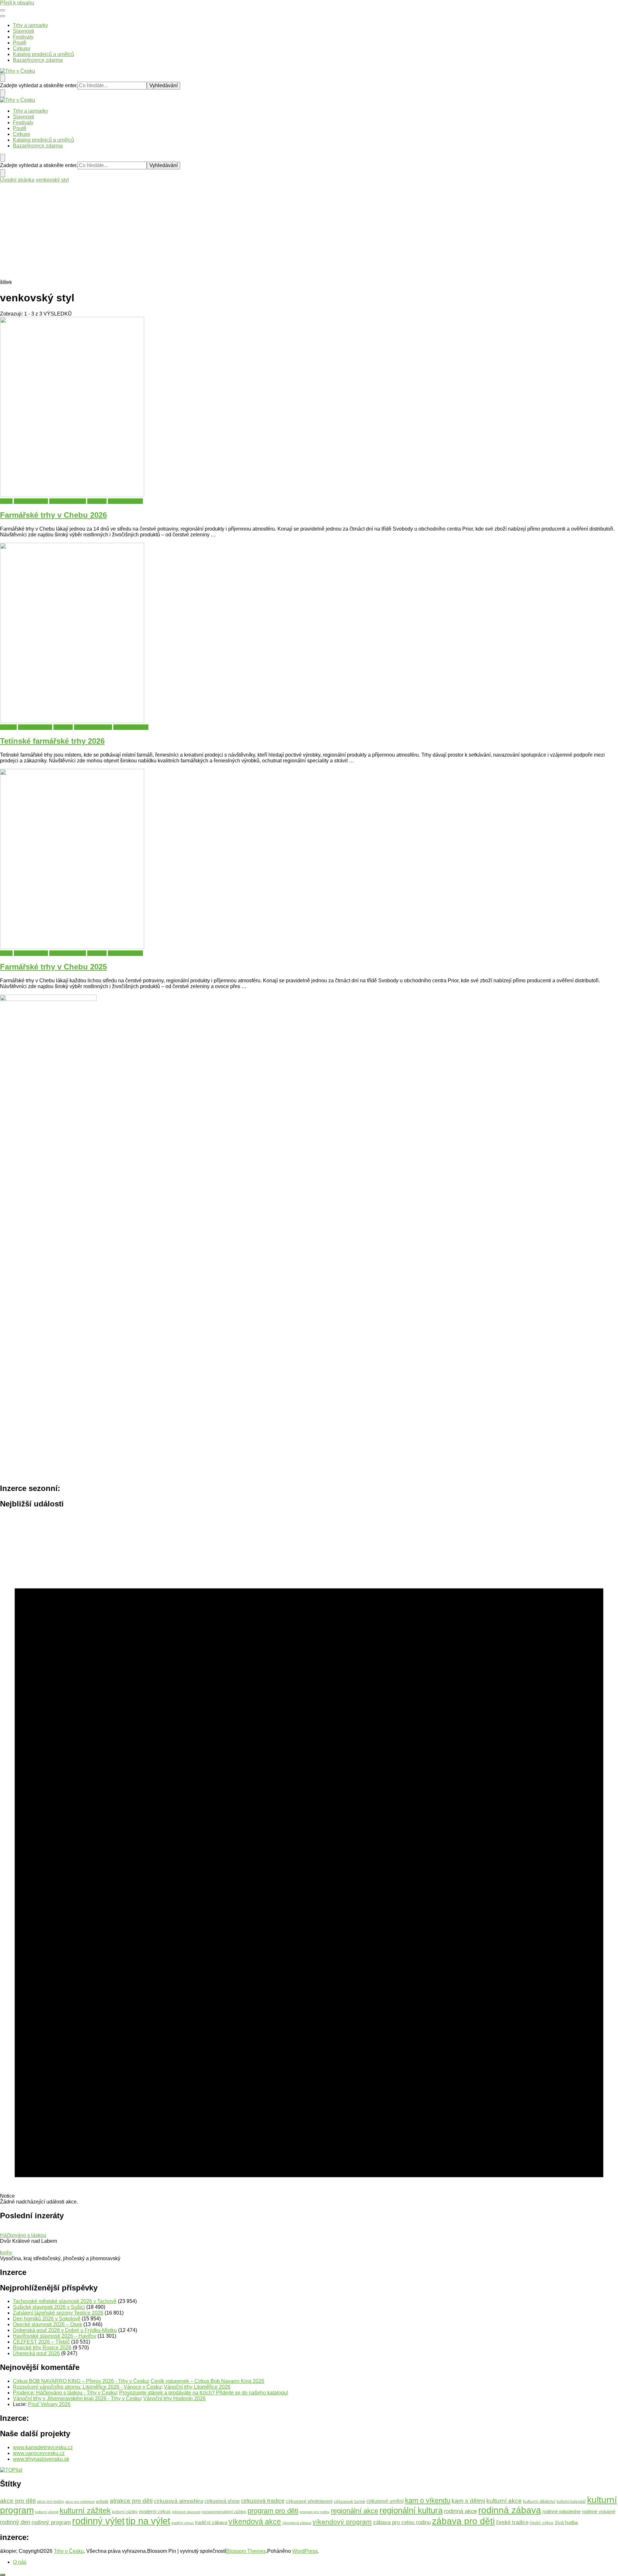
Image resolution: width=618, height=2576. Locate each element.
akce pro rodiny (51, 2502)
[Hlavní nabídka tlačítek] (3, 10)
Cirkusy (22, 48)
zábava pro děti (463, 2521)
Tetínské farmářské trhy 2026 (52, 741)
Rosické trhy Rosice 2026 (42, 2348)
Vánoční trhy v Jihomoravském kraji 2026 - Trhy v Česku (77, 2398)
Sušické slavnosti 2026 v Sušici (49, 2307)
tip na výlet (148, 2521)
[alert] (309, 1860)
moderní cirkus (155, 2512)
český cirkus (542, 2523)
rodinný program (51, 2522)
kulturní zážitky (125, 2512)
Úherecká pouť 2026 (36, 2353)
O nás (20, 2562)
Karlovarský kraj (68, 501)
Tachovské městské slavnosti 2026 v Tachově (65, 2301)
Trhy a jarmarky (30, 25)
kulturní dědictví (539, 2501)
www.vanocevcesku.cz (39, 2453)
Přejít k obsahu (17, 3)
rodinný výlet (98, 2521)
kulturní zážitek (85, 2511)
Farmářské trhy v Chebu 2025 (53, 967)
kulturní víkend (47, 2512)
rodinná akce (460, 2511)
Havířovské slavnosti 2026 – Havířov (55, 2336)
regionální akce (355, 2511)
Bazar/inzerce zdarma (38, 60)
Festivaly (23, 37)
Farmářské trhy (31, 501)
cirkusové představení (309, 2501)
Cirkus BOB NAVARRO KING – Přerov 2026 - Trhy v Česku (80, 2381)
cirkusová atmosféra (178, 2501)
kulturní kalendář (571, 2502)
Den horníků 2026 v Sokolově (47, 2319)
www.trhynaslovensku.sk (41, 2459)
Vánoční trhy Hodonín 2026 (174, 2398)
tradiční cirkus (183, 2523)
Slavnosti (23, 31)
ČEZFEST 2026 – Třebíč (41, 2342)
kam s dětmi (468, 2501)
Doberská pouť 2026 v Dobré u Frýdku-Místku (65, 2330)
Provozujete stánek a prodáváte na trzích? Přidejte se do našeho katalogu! (204, 2393)
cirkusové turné (349, 2501)
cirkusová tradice (263, 2501)
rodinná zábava (510, 2510)
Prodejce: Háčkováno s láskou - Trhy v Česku (65, 2393)
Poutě (20, 43)
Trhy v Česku (69, 2551)
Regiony (97, 501)
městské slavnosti (186, 2512)
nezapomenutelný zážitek (224, 2512)
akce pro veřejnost (80, 2502)
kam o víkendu (428, 2501)
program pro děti (273, 2511)
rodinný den (15, 2522)
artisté (102, 2501)
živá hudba (566, 2522)
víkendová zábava (297, 2523)
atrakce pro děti (131, 2501)
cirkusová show (222, 2501)
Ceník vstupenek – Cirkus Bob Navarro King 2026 (207, 2381)
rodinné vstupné (599, 2511)
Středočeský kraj (93, 727)
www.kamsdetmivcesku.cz (43, 2447)
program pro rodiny (315, 2512)
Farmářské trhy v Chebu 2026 (53, 515)
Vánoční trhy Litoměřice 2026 (197, 2387)
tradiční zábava (211, 2522)
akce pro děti (18, 2501)
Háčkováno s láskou (23, 2235)
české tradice (512, 2522)
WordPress (305, 2551)
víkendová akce (255, 2522)
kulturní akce (504, 2501)
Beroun (8, 727)
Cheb (6, 501)
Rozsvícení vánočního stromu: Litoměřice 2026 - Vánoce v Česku (87, 2387)
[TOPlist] (11, 2470)
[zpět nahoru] (3, 2575)
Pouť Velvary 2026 (49, 2404)
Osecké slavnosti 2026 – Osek (47, 2324)
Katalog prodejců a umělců (43, 54)
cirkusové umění (385, 2501)
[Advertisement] (309, 231)
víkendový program (342, 2522)
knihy (6, 2253)
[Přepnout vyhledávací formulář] (3, 78)
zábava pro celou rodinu (402, 2522)
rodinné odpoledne (562, 2511)
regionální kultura (411, 2510)
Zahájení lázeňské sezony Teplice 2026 (58, 2313)
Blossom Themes (246, 2551)
